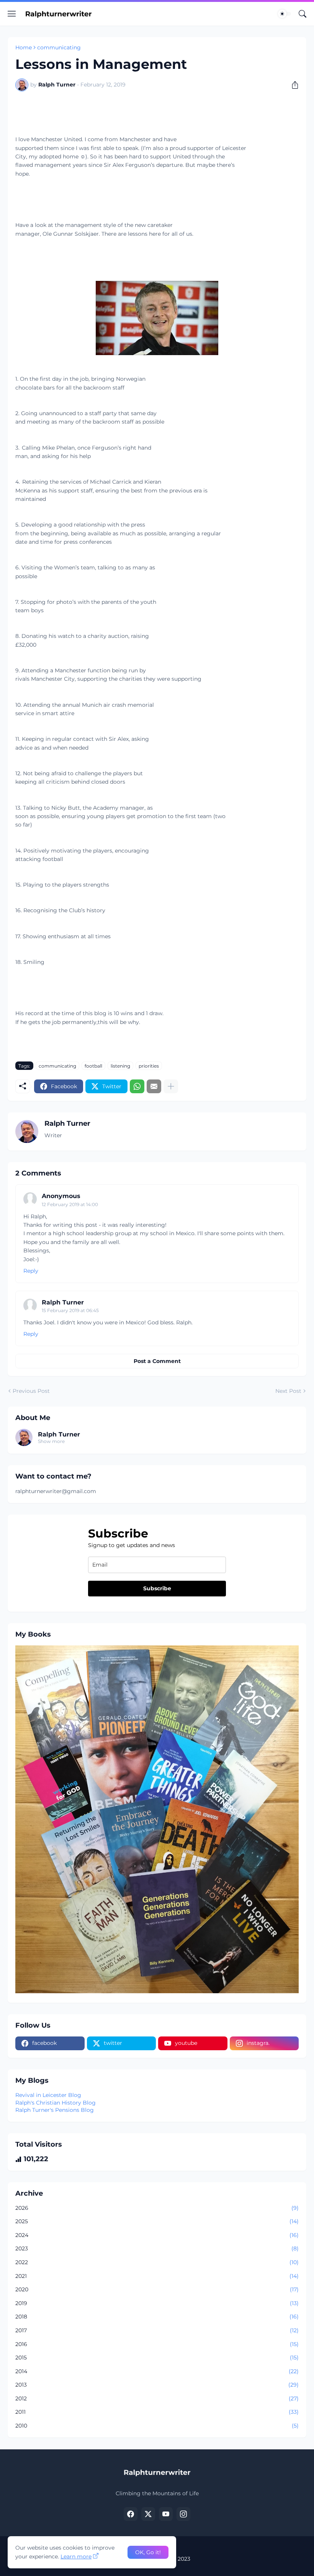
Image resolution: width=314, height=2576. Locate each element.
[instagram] (183, 2514)
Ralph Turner (63, 1302)
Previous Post (31, 1391)
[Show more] (171, 1086)
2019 (157, 2303)
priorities (149, 1066)
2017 (157, 2330)
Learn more (76, 2556)
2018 (157, 2317)
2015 (157, 2358)
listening (120, 1066)
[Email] (154, 1086)
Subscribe (157, 1588)
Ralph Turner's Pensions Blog (55, 2110)
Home (24, 47)
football (93, 1066)
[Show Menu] (12, 14)
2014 (157, 2371)
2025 (157, 2221)
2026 (157, 2208)
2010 (157, 2426)
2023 (157, 2248)
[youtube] (166, 2514)
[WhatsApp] (137, 1086)
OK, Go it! (148, 2552)
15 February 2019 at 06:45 (70, 1310)
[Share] (292, 85)
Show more (51, 1441)
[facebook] (131, 2514)
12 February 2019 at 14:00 (70, 1204)
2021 (157, 2276)
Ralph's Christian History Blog (56, 2103)
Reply (31, 1271)
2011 (157, 2412)
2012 (157, 2398)
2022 (157, 2262)
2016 (157, 2344)
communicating (59, 47)
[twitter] (148, 2514)
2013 (157, 2385)
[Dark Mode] (285, 14)
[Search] (303, 14)
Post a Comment (157, 1361)
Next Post (288, 1391)
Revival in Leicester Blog (48, 2095)
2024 (157, 2235)
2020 (157, 2289)
